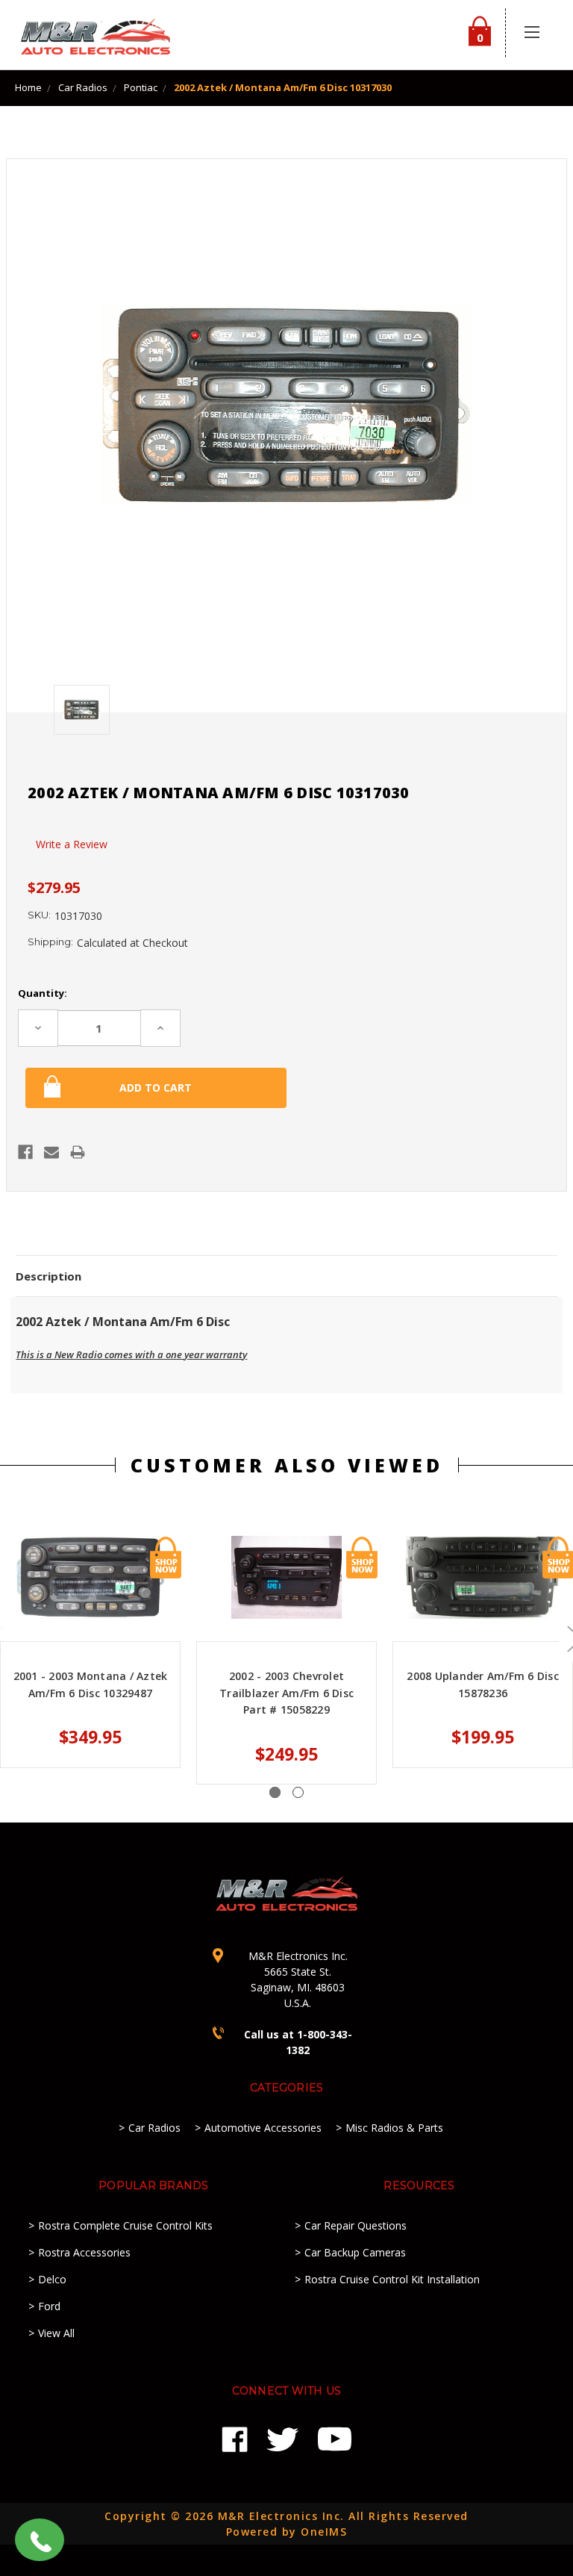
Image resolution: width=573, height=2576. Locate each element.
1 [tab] (275, 1792)
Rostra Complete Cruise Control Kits (125, 2225)
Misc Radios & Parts (394, 2128)
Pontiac (141, 87)
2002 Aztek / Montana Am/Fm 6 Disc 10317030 (283, 87)
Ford (49, 2306)
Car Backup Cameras (355, 2252)
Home (28, 87)
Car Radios (83, 87)
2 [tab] (298, 1792)
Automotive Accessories (263, 2128)
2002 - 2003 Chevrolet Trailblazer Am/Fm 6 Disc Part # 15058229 (286, 1693)
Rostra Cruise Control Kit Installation (392, 2279)
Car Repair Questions (356, 2225)
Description (48, 1276)
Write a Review (72, 844)
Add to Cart (166, 1558)
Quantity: (43, 993)
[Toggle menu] (532, 32)
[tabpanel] (287, 1660)
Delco (52, 2279)
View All (56, 2333)
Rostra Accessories (84, 2252)
